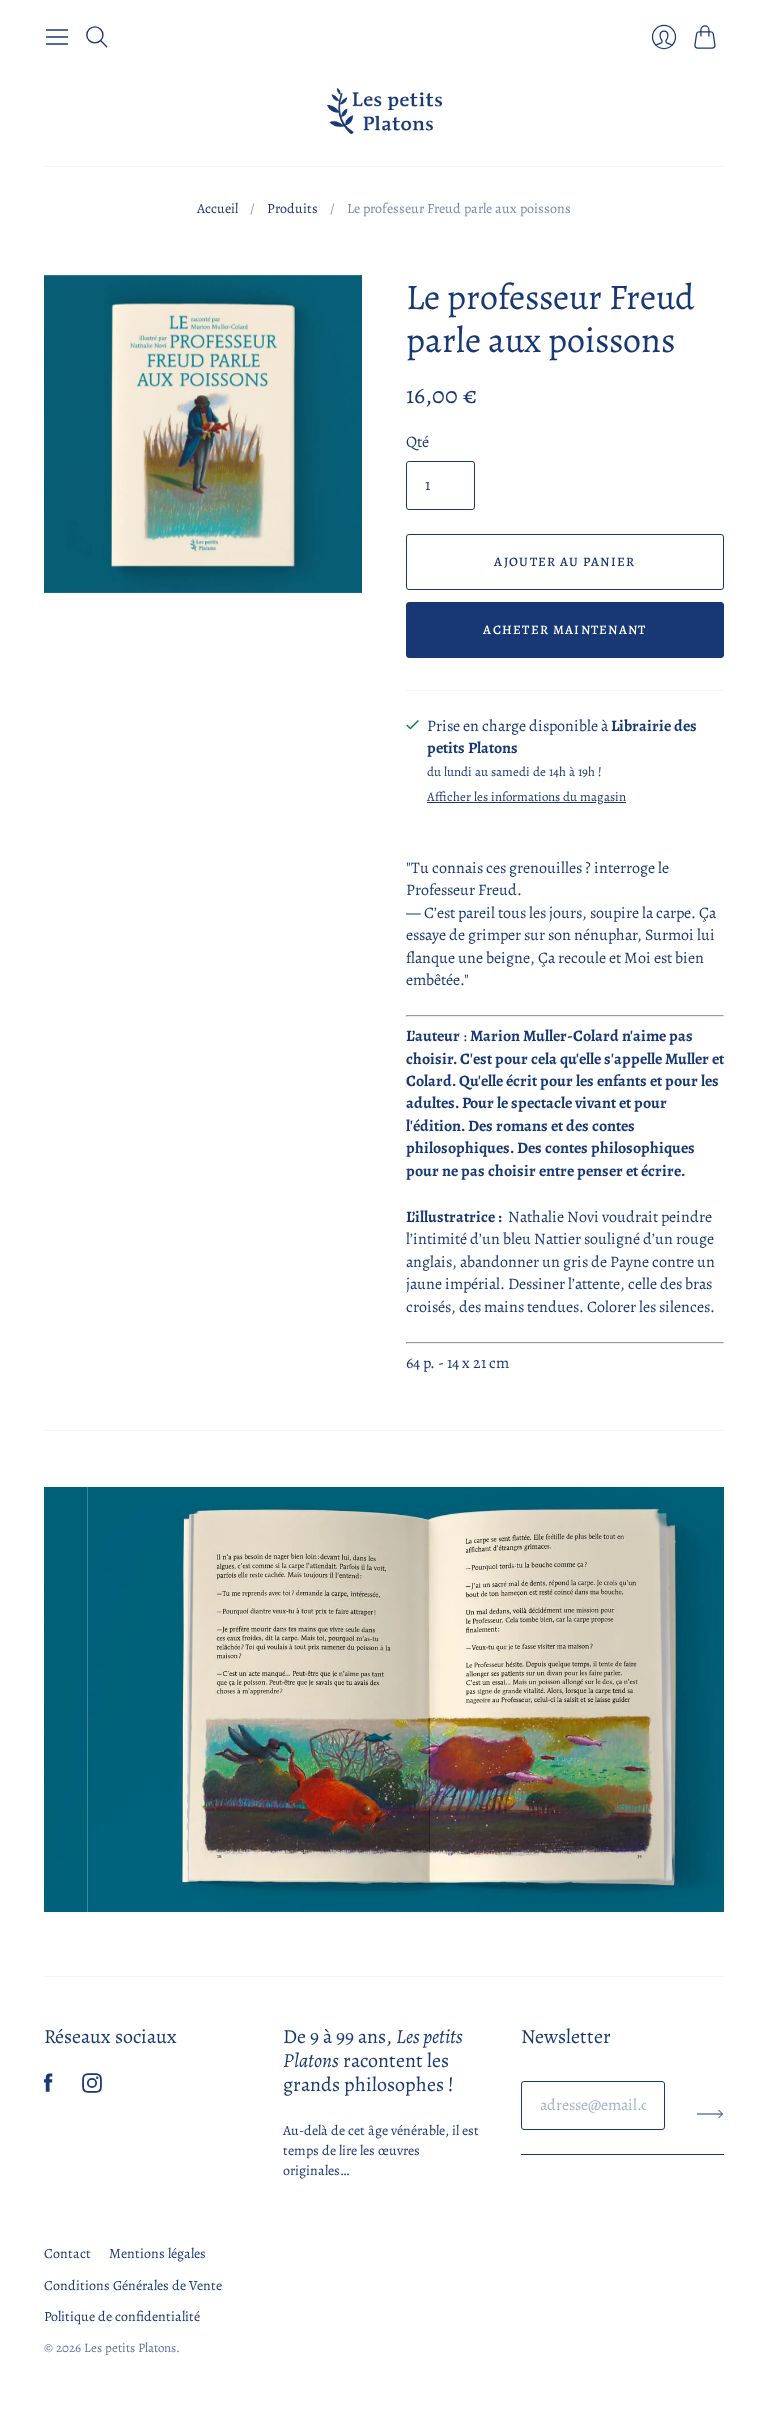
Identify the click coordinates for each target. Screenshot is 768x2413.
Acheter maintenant (564, 629)
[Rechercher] (97, 37)
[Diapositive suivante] (702, 1700)
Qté (417, 442)
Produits (292, 208)
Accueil (217, 208)
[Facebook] (48, 2088)
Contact (67, 2253)
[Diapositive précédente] (66, 1700)
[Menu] (57, 37)
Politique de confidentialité (122, 2316)
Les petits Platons (130, 2347)
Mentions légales (157, 2253)
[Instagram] (92, 2088)
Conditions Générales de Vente (133, 2285)
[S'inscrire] (710, 2113)
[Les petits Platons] (384, 111)
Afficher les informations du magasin (526, 797)
